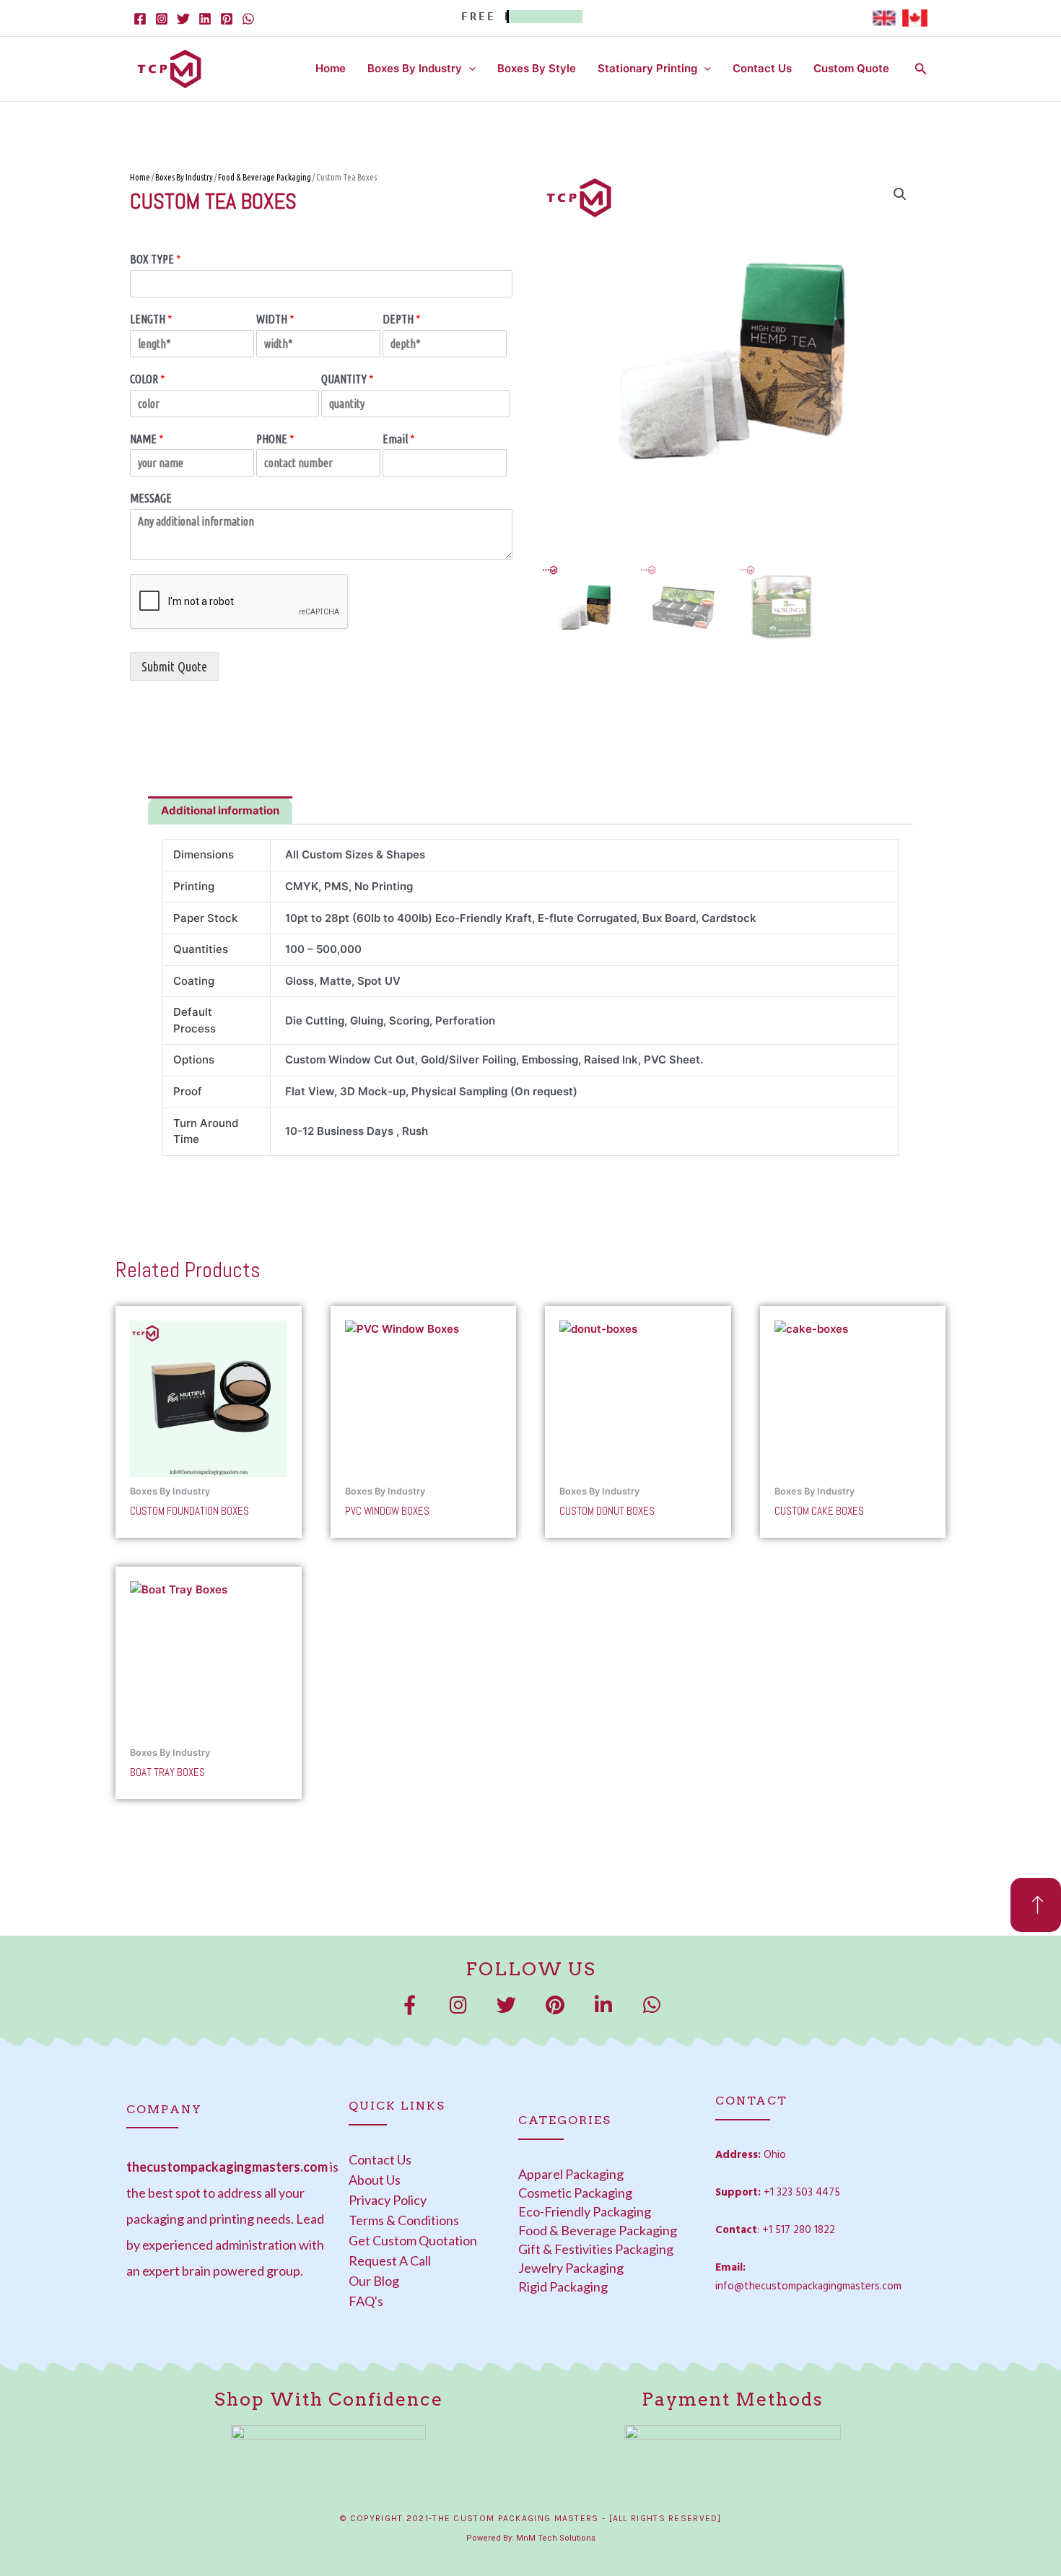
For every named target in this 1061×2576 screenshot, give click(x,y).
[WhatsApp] (248, 19)
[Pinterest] (227, 19)
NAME (147, 439)
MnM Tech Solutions (556, 2538)
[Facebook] (140, 19)
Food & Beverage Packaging (265, 177)
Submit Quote (174, 666)
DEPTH (402, 319)
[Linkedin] (205, 19)
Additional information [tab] (220, 810)
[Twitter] (183, 19)
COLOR (148, 379)
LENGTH (151, 319)
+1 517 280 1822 (799, 2230)
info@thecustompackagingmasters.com (808, 2286)
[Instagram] (162, 19)
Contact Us (762, 68)
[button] (469, 69)
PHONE (275, 439)
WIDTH (275, 319)
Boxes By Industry (415, 68)
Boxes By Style (537, 68)
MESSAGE (151, 498)
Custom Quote (851, 68)
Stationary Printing (647, 68)
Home (331, 68)
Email (399, 439)
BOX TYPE (156, 259)
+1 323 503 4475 (802, 2193)
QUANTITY (348, 379)
